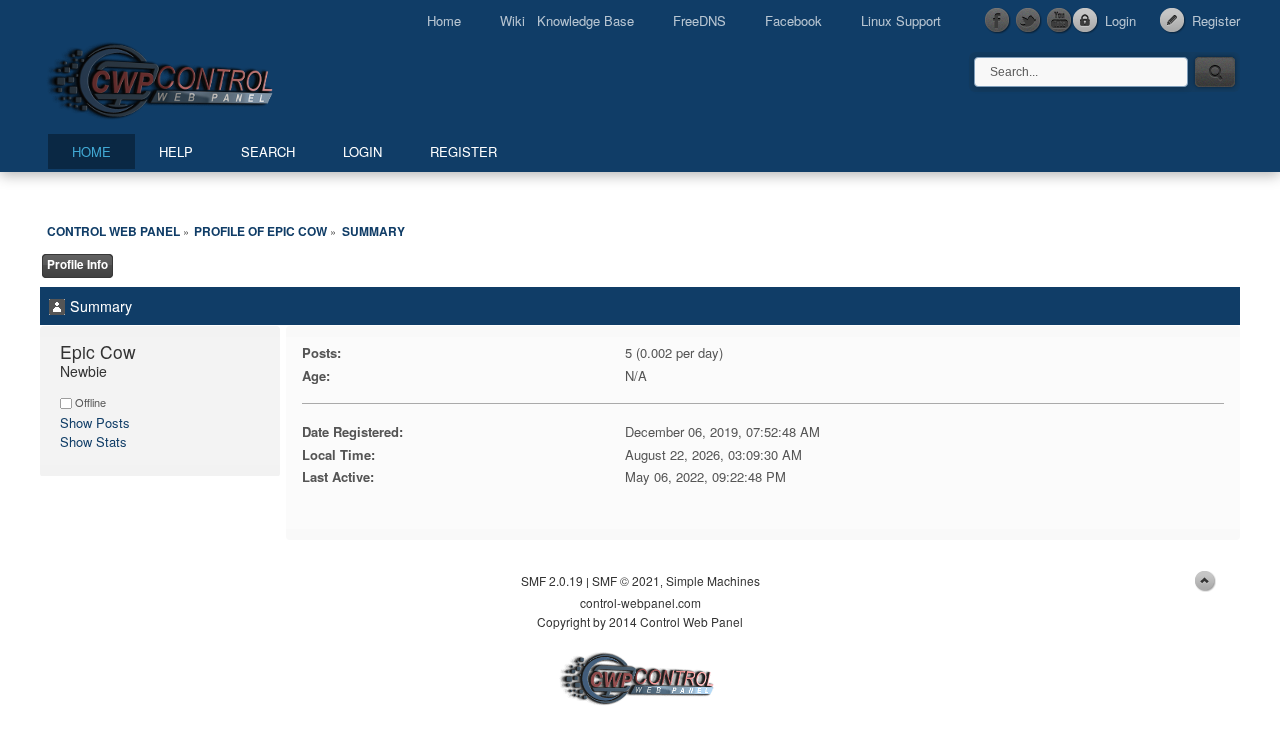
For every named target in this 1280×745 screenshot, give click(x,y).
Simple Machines (713, 580)
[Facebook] (998, 21)
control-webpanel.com (640, 602)
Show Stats (93, 441)
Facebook (793, 20)
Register (1216, 20)
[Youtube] (1060, 21)
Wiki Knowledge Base (567, 20)
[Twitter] (1029, 21)
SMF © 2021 (626, 580)
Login (1120, 20)
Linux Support (901, 20)
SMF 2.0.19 (552, 580)
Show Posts (95, 422)
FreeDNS (699, 20)
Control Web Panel (205, 77)
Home (444, 20)
